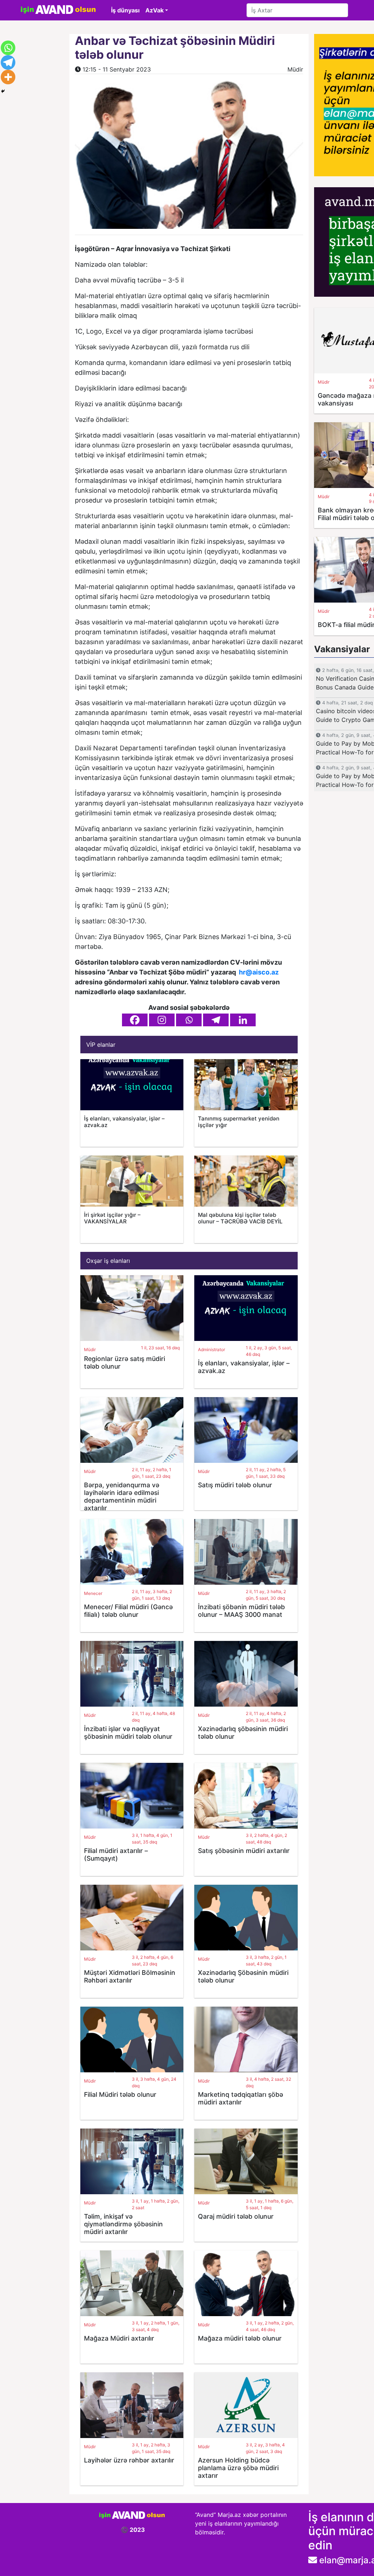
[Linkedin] (243, 1020)
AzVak (154, 10)
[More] (8, 77)
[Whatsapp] (189, 1020)
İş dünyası (125, 10)
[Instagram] (162, 1020)
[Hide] (3, 91)
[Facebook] (135, 1020)
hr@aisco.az (259, 972)
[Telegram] (216, 1020)
